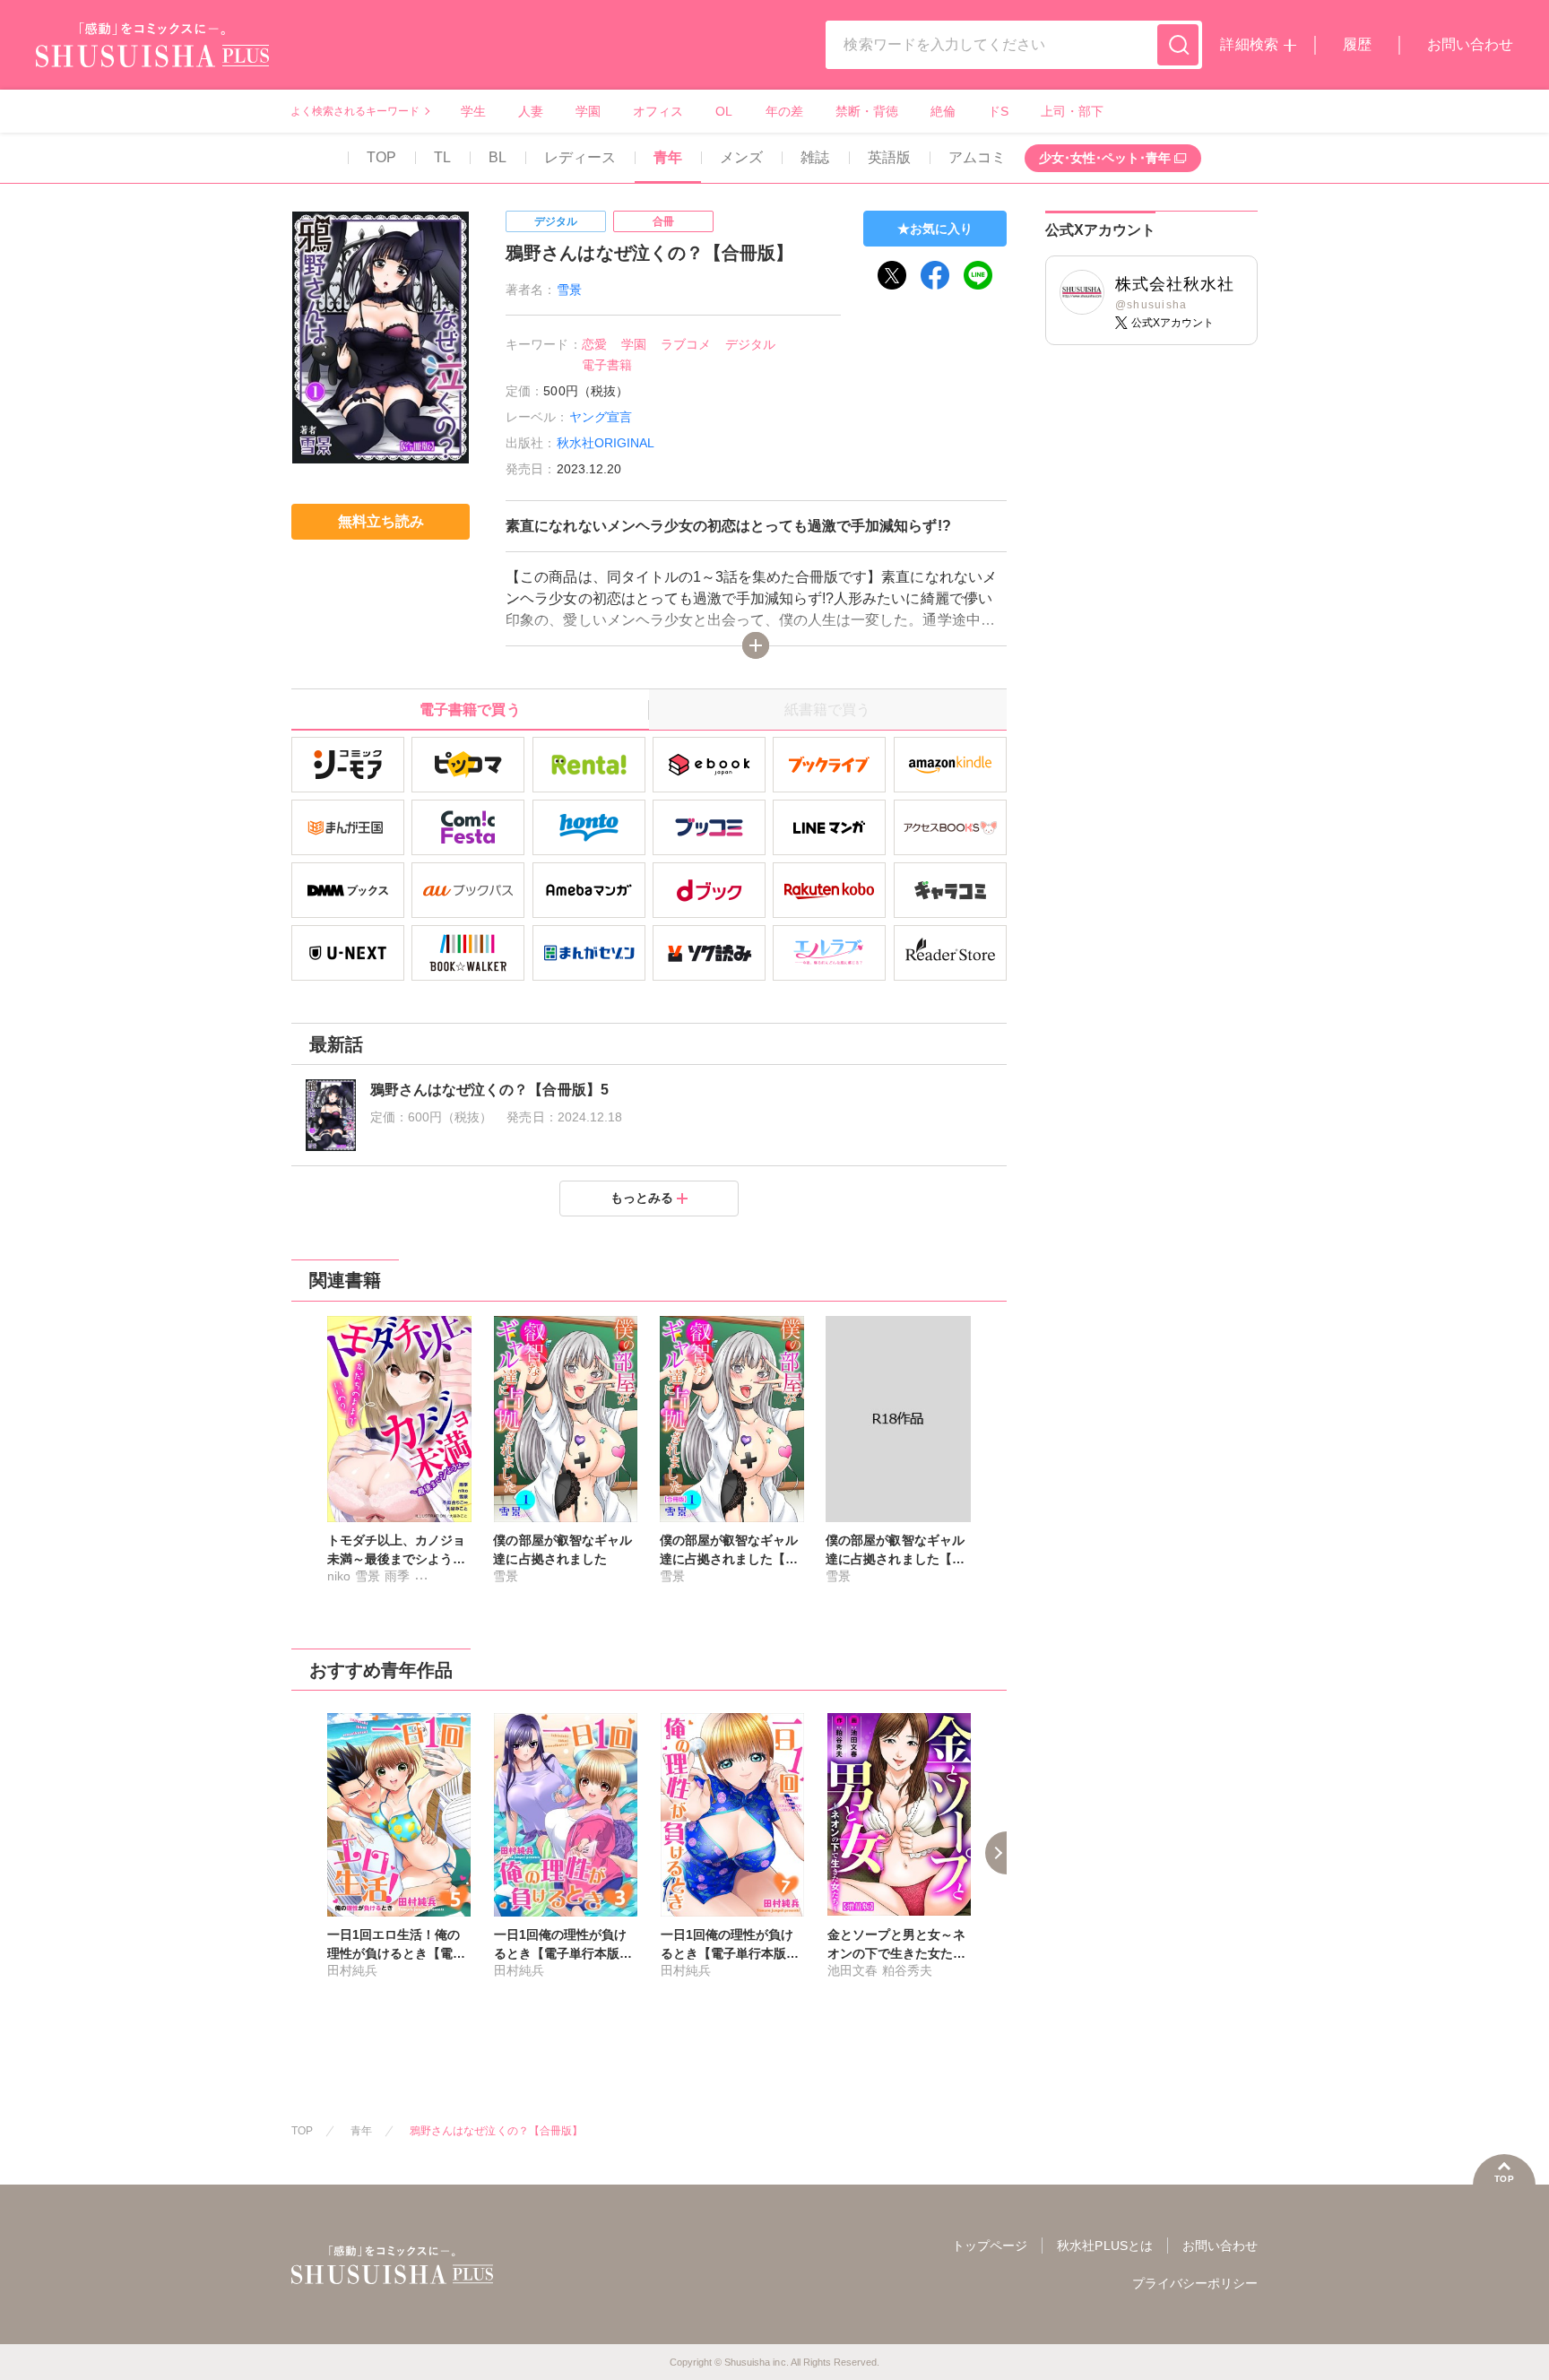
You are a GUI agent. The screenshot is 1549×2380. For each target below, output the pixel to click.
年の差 (784, 111)
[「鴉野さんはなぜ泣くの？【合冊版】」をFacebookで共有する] (935, 275)
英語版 (889, 157)
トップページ (990, 2246)
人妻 (531, 111)
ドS (998, 111)
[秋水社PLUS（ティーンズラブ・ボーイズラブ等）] (152, 56)
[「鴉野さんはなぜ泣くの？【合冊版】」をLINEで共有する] (978, 275)
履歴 (1357, 44)
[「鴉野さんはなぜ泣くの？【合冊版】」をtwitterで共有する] (892, 275)
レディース (580, 157)
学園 (588, 111)
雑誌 (815, 157)
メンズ (741, 157)
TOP (381, 157)
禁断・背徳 (867, 111)
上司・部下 (1072, 111)
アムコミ (977, 157)
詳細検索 (1249, 44)
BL (498, 157)
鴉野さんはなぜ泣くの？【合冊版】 (496, 2131)
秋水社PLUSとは (1104, 2246)
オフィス (658, 111)
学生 (473, 111)
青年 (668, 157)
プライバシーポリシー (1195, 2283)
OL (724, 111)
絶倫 (943, 111)
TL (442, 157)
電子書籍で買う (470, 710)
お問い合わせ (1470, 44)
